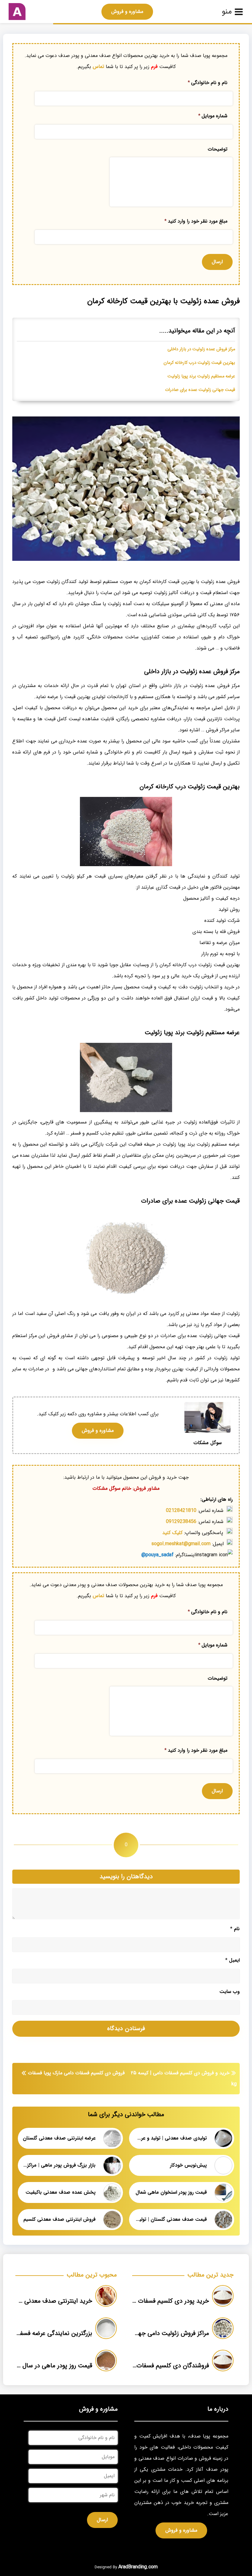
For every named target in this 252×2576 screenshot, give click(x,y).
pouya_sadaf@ (157, 1555)
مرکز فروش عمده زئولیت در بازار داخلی (201, 349)
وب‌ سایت (230, 1992)
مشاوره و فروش (127, 12)
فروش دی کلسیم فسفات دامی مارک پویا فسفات (76, 2073)
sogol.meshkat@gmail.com (181, 1544)
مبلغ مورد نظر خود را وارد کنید (196, 221)
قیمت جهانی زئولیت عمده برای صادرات (200, 390)
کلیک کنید (172, 1533)
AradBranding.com (138, 2567)
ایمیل (232, 1960)
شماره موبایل (213, 116)
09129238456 (181, 1522)
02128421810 (181, 1511)
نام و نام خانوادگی (208, 83)
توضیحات (218, 149)
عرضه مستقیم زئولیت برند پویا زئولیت (201, 376)
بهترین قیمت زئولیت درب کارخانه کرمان (199, 363)
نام (235, 1929)
